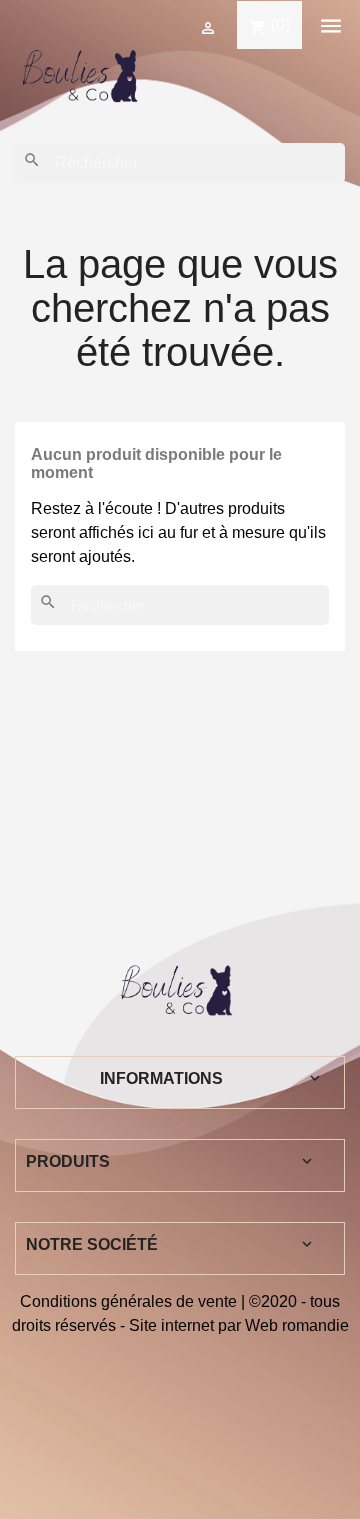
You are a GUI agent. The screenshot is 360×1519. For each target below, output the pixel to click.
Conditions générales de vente (128, 1301)
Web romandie (297, 1325)
